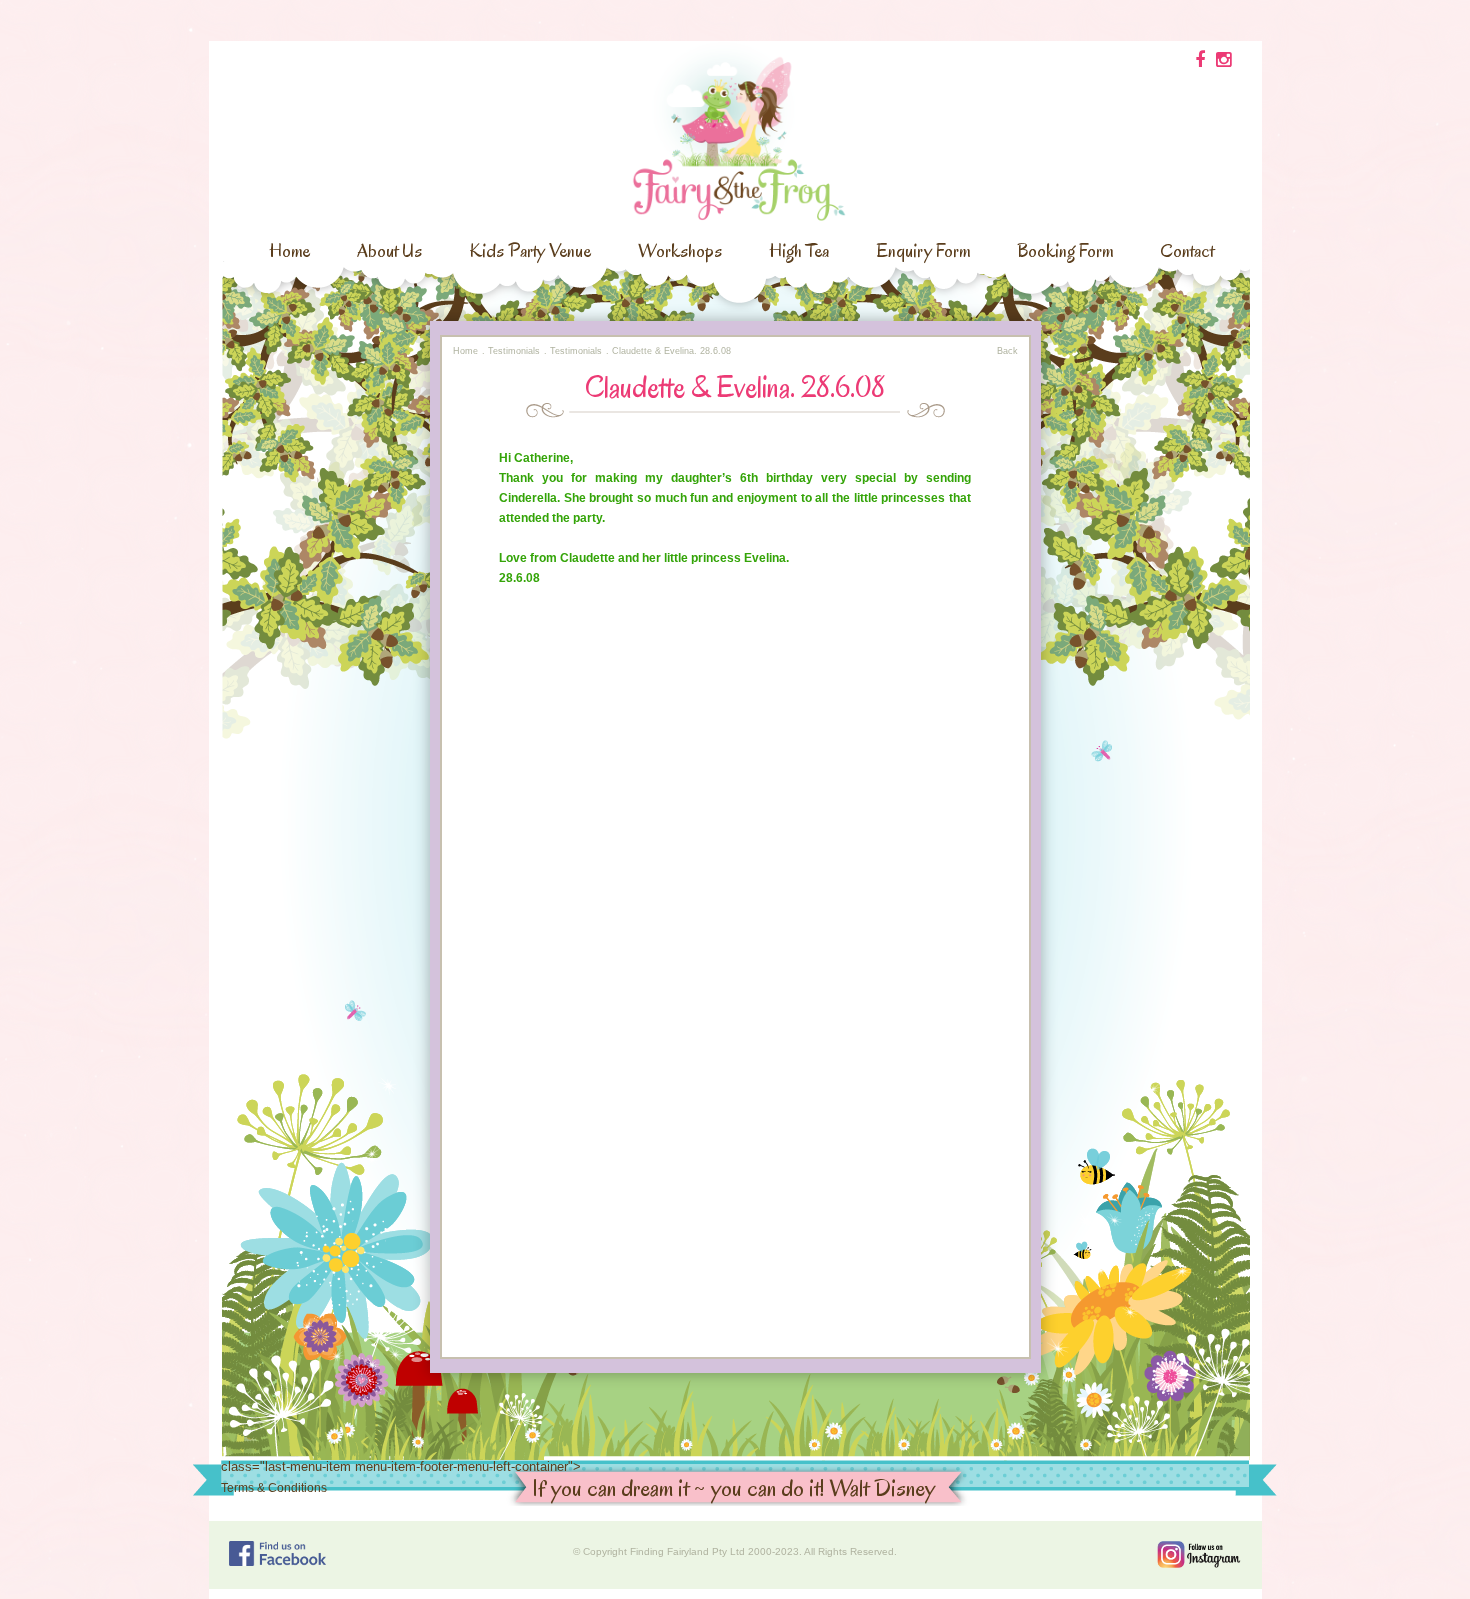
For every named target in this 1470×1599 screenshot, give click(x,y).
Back (1007, 351)
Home (289, 251)
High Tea (799, 251)
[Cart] (1200, 60)
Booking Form (1065, 251)
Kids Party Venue (530, 251)
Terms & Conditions (274, 1488)
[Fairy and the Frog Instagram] (1198, 1554)
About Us (389, 251)
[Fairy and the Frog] (735, 129)
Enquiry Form (923, 251)
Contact (1187, 251)
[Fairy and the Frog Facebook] (277, 1553)
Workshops (680, 251)
